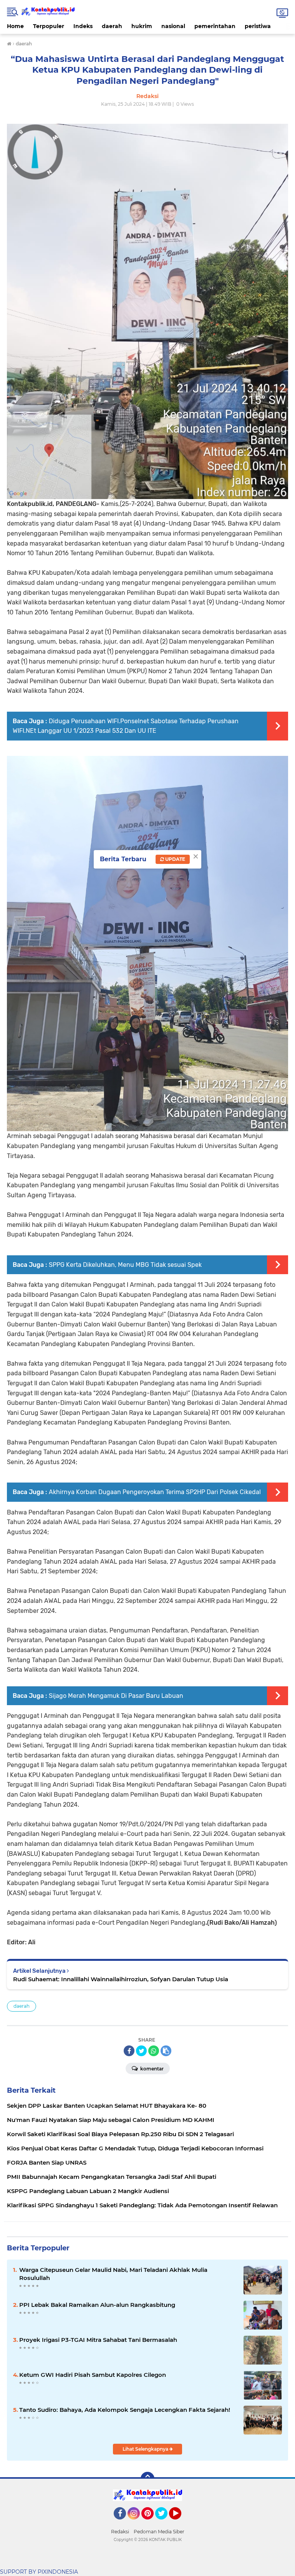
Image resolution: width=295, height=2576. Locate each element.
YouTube (180, 2523)
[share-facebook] (129, 2051)
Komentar (151, 2069)
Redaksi (120, 2532)
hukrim (142, 26)
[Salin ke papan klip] (166, 2051)
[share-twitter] (141, 2051)
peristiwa (258, 26)
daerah (112, 26)
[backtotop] (147, 2479)
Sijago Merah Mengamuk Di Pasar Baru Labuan (116, 1696)
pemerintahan (215, 26)
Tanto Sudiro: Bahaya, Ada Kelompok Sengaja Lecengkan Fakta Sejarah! (125, 2410)
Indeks (83, 26)
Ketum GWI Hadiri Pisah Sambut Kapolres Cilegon (93, 2375)
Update (175, 859)
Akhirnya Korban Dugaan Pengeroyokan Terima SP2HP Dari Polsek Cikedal (155, 1492)
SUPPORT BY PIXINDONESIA (39, 2572)
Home (15, 26)
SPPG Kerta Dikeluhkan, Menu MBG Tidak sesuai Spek (125, 1265)
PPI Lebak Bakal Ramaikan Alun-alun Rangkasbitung (97, 2305)
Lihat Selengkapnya (146, 2449)
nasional (173, 26)
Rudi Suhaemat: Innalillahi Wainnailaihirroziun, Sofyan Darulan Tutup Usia (121, 1979)
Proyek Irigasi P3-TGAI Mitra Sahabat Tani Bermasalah (98, 2340)
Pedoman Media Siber (159, 2532)
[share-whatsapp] (154, 2051)
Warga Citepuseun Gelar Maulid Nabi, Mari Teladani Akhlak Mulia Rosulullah (113, 2274)
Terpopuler (49, 26)
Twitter (165, 2523)
